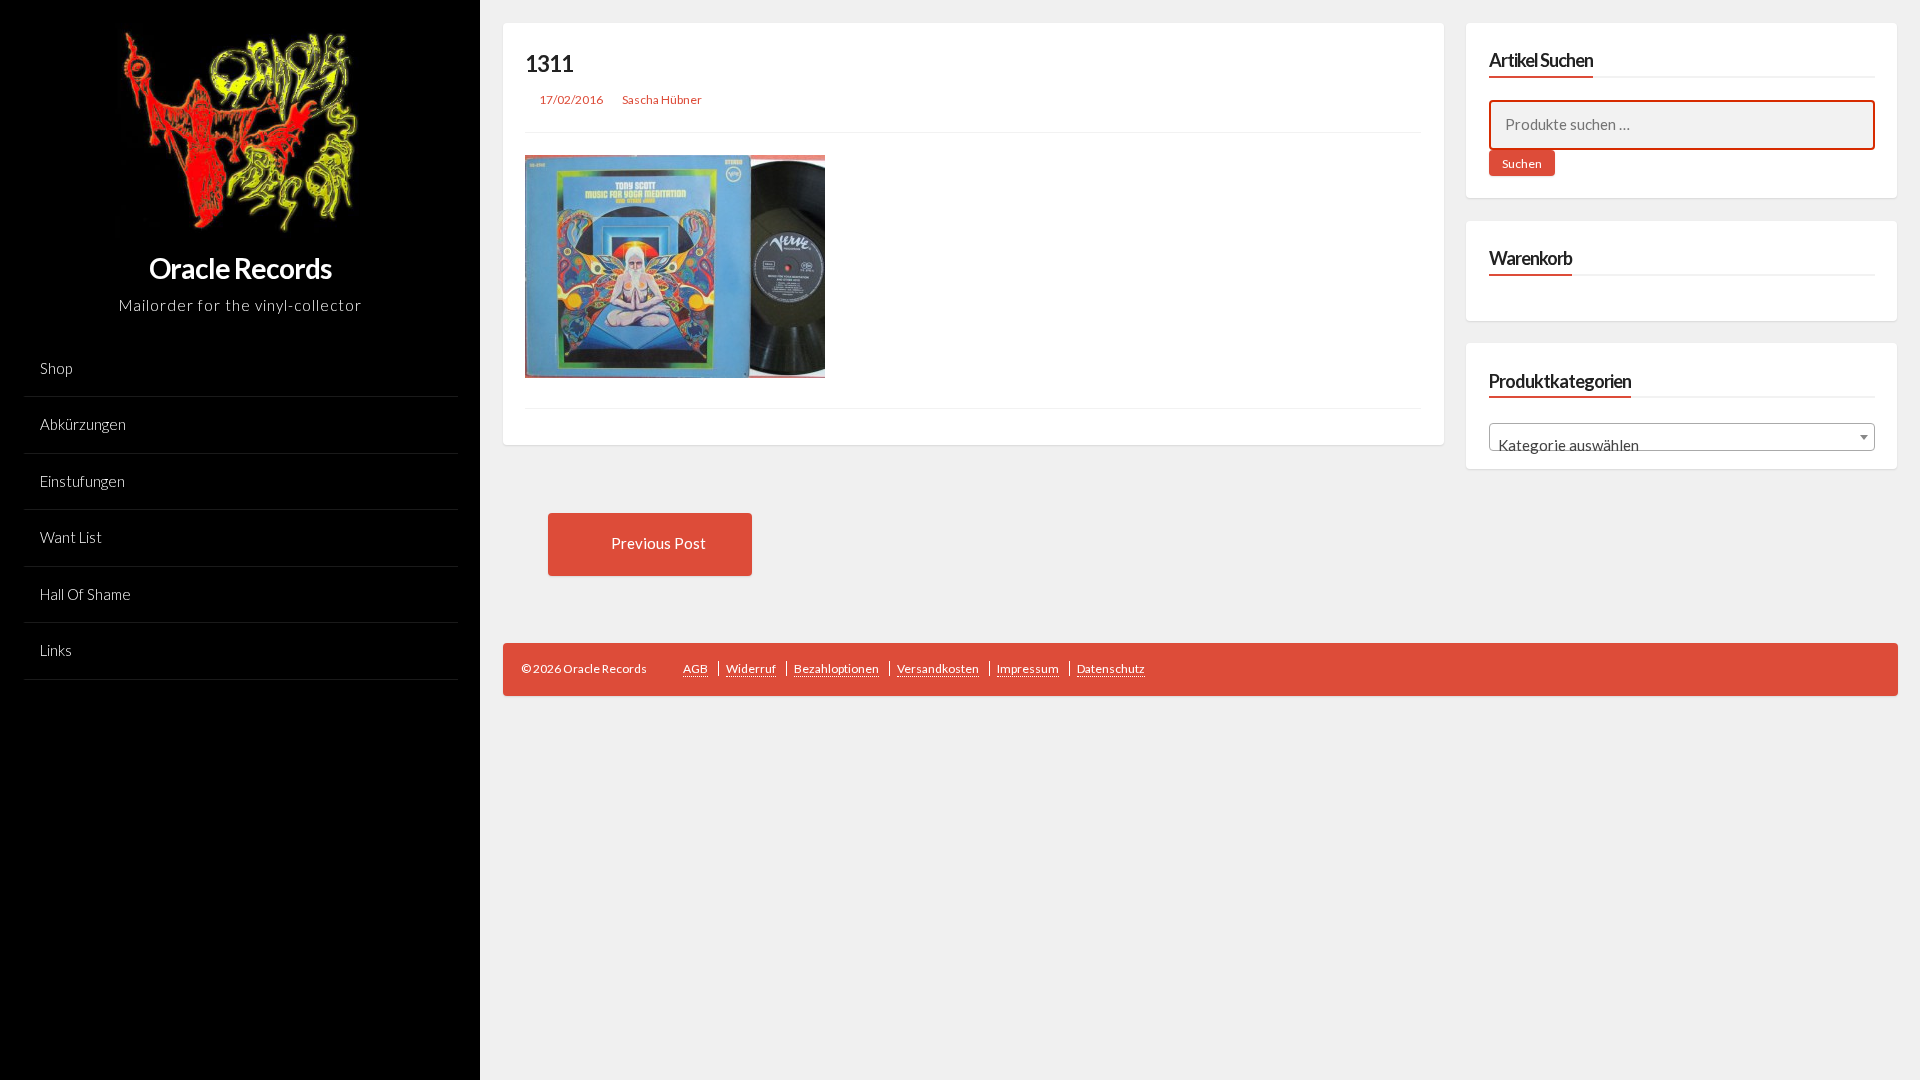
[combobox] (1682, 437)
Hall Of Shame (85, 594)
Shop (56, 368)
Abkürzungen (83, 424)
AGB (695, 668)
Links (56, 650)
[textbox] (1682, 445)
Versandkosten (938, 668)
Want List (71, 537)
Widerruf (751, 668)
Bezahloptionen (836, 668)
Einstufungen (82, 481)
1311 (549, 63)
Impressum (1028, 668)
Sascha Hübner (662, 99)
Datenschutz (1111, 668)
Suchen (1522, 163)
